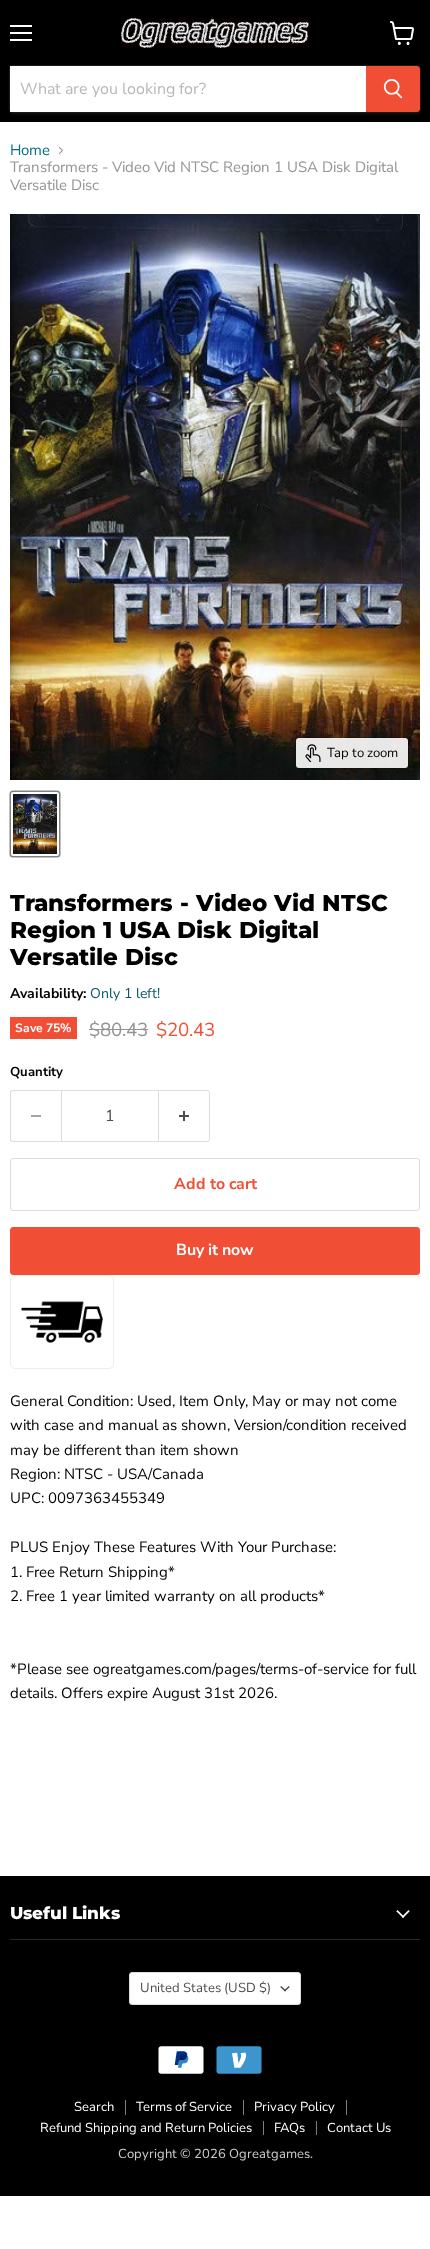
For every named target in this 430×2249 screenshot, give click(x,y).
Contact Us (359, 2128)
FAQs (289, 2128)
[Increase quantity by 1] (184, 1116)
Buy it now (215, 1250)
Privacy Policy (294, 2107)
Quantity (36, 1072)
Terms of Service (184, 2107)
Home (30, 150)
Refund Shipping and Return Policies (146, 2128)
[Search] (393, 89)
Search (94, 2107)
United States (205, 1988)
